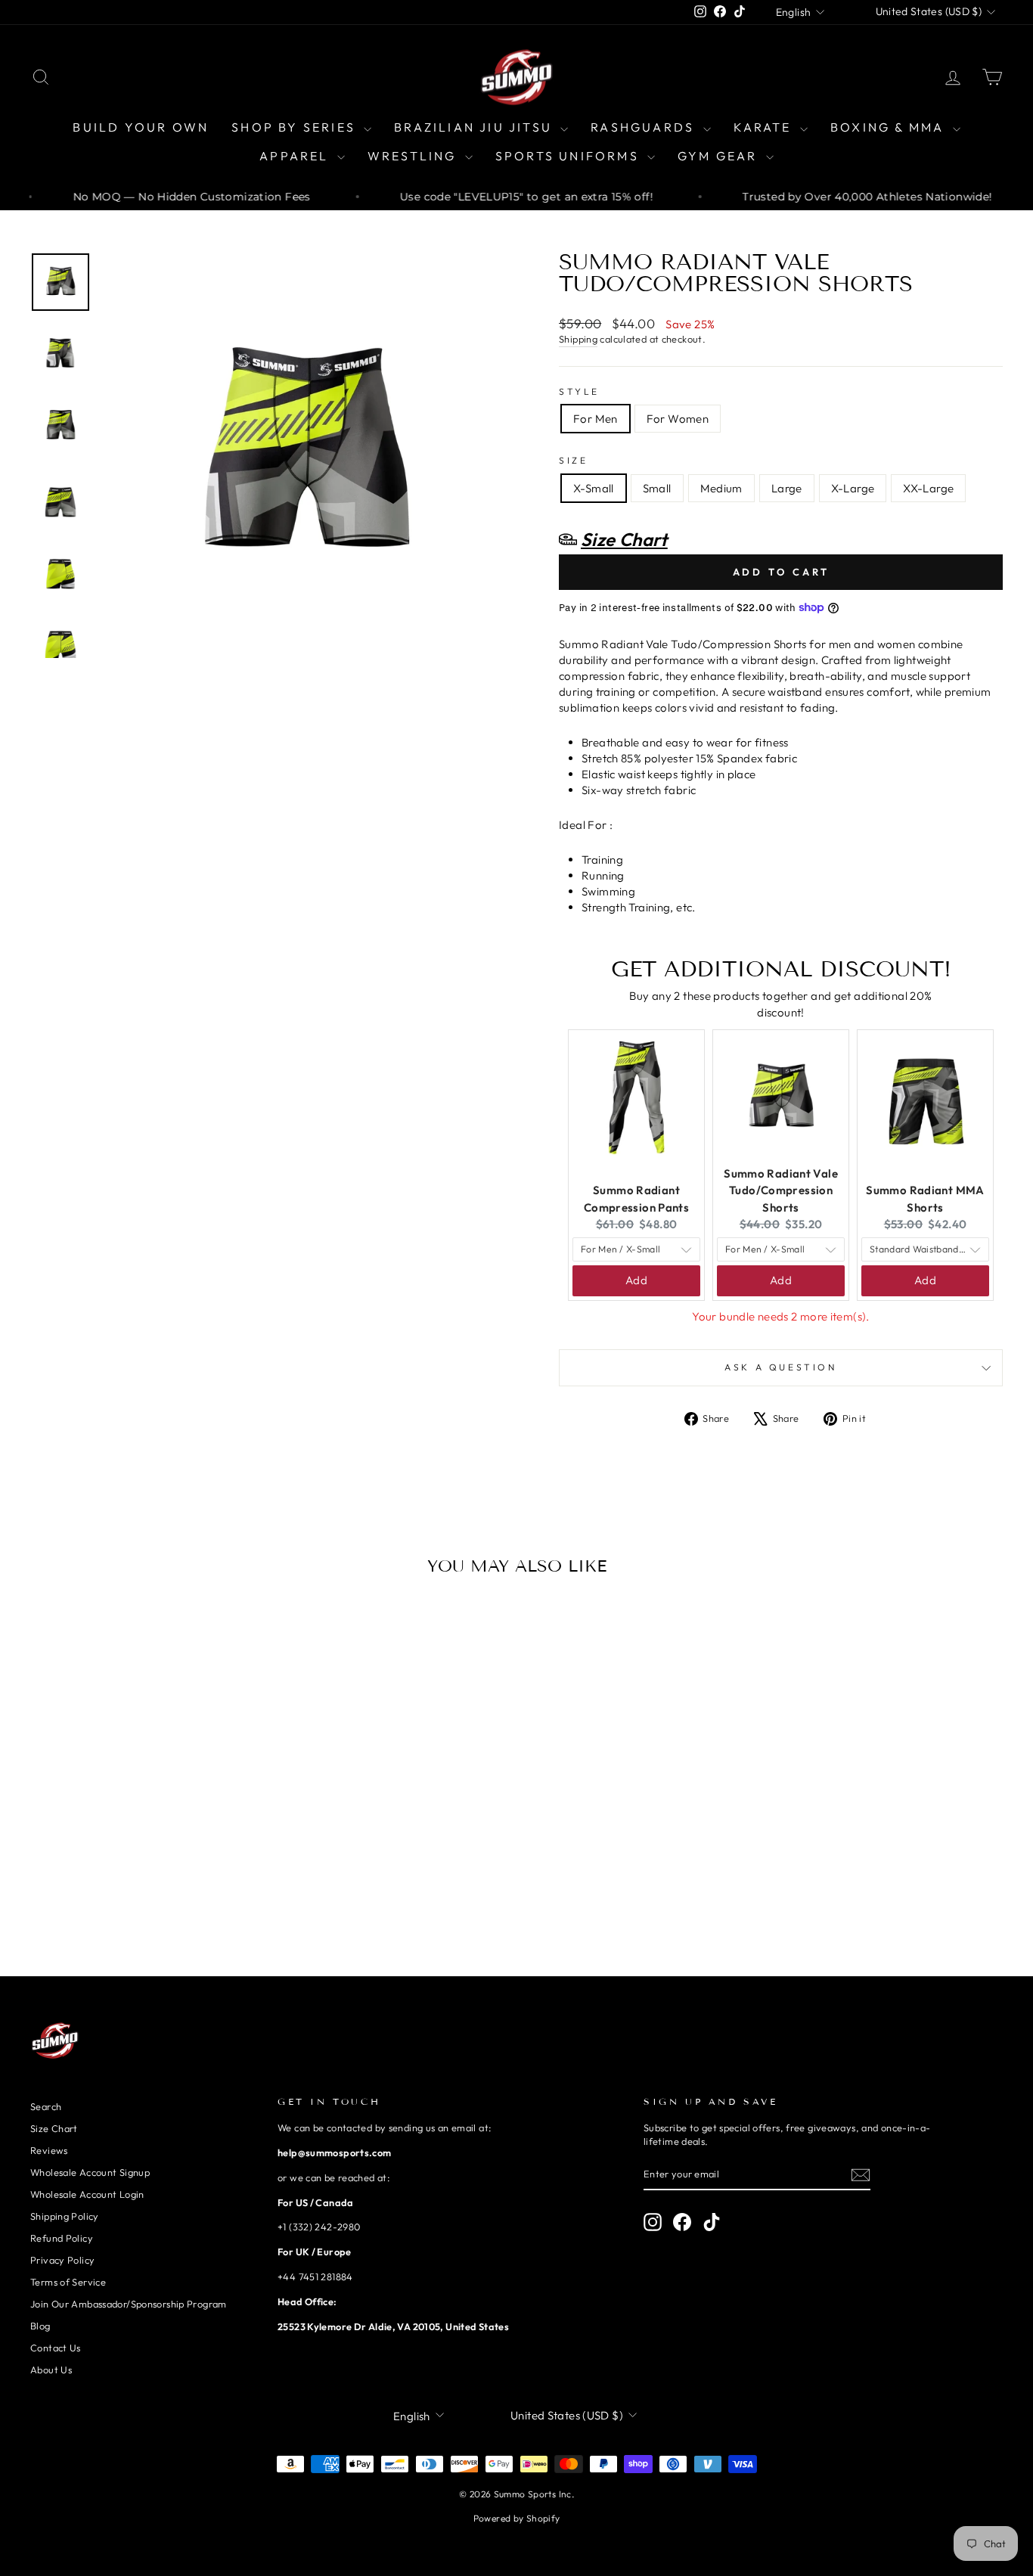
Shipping (578, 339)
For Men (596, 419)
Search (46, 2106)
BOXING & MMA (890, 127)
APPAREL (296, 156)
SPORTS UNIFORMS (569, 156)
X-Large (853, 488)
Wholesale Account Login (87, 2194)
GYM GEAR (720, 156)
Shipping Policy (65, 2216)
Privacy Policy (62, 2260)
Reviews (49, 2150)
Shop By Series (296, 127)
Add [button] (636, 1280)
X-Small (594, 488)
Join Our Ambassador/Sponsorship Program (129, 2304)
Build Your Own (141, 127)
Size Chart (54, 2128)
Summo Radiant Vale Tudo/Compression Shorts (781, 1190)
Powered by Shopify (517, 2518)
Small (657, 488)
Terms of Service (68, 2282)
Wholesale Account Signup (90, 2172)
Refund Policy (62, 2238)
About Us (51, 2370)
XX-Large (928, 488)
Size (573, 460)
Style (579, 391)
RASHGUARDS (645, 127)
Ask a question (780, 1367)
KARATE (765, 127)
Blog (40, 2326)
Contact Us (56, 2348)
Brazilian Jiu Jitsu (475, 127)
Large (787, 488)
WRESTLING (414, 156)
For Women (678, 419)
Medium (721, 488)
